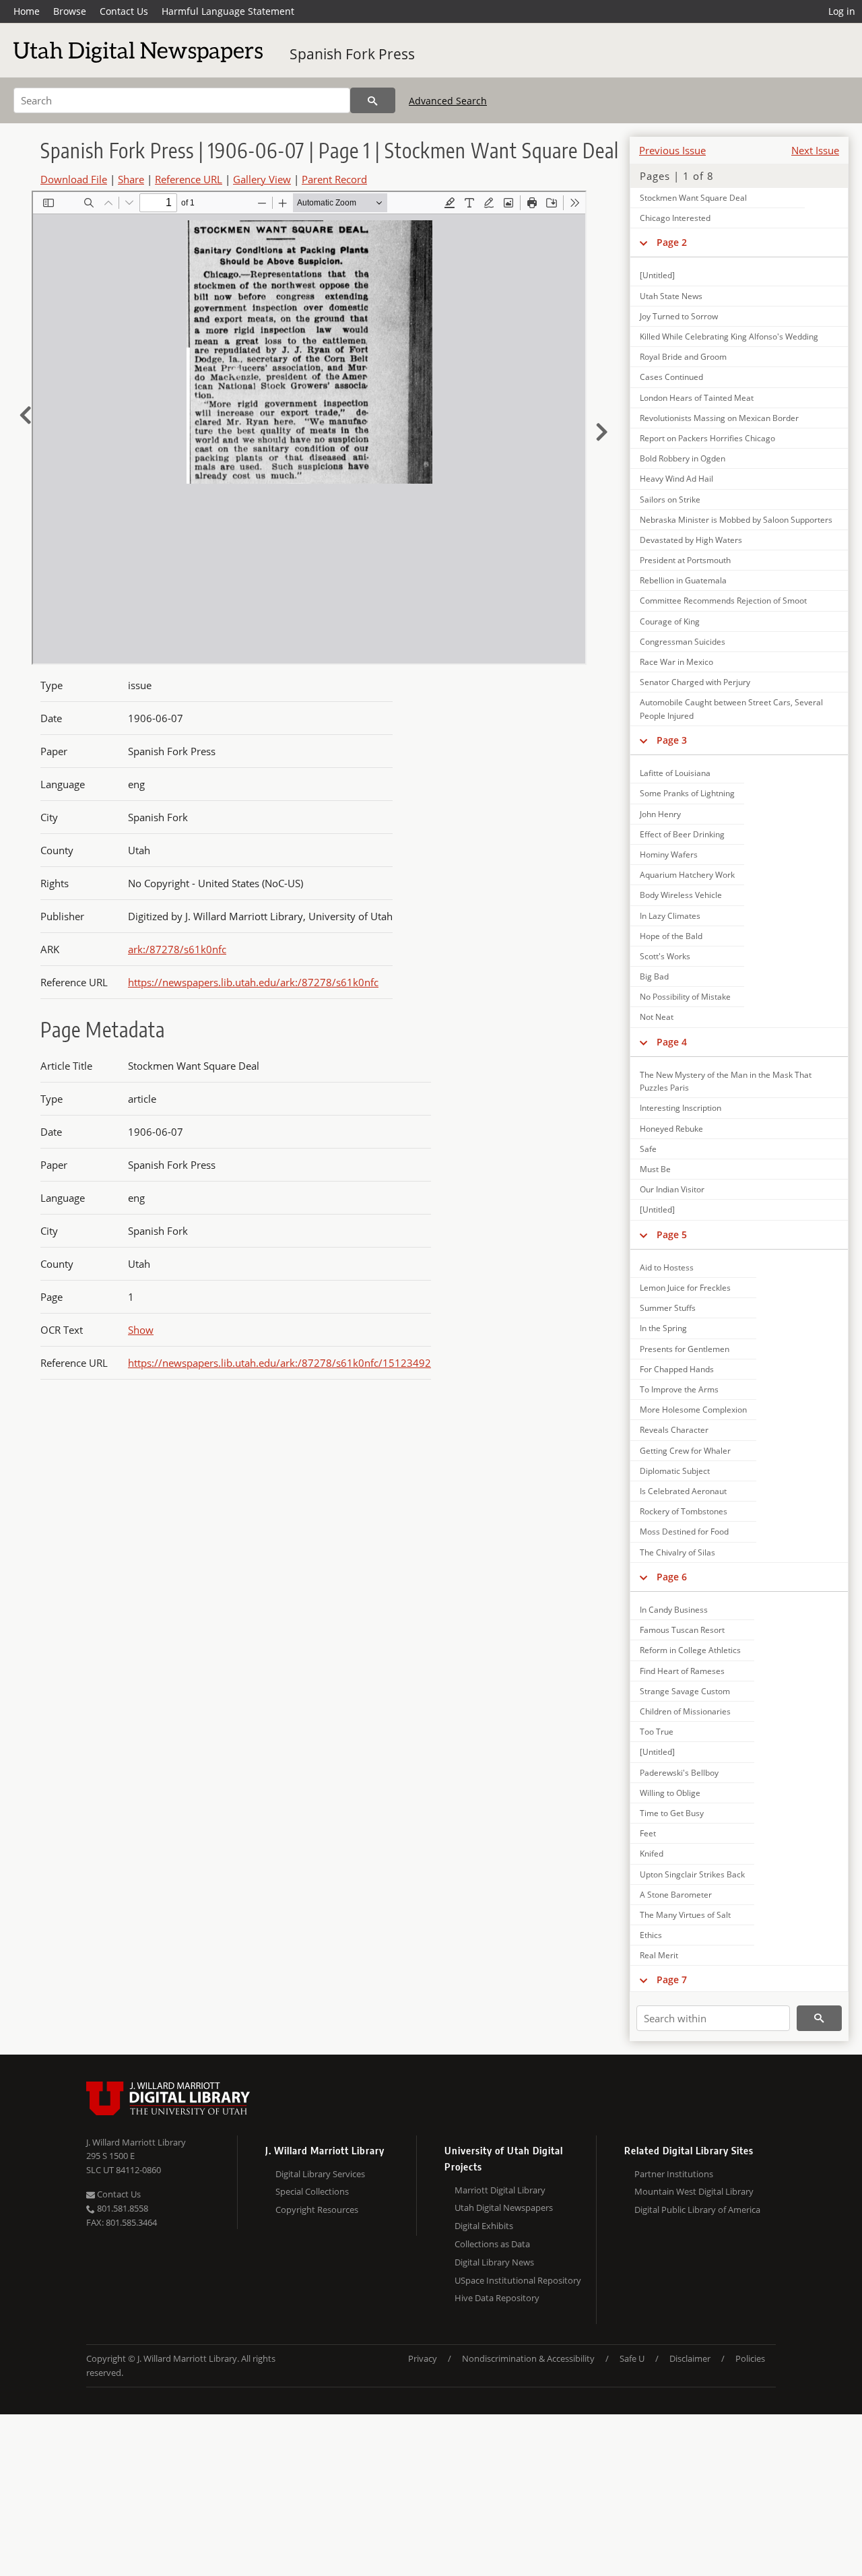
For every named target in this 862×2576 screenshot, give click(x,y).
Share (131, 179)
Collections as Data (492, 2244)
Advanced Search (448, 101)
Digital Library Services (320, 2174)
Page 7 (672, 1979)
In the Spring (663, 1328)
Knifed (652, 1854)
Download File (74, 179)
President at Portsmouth (685, 560)
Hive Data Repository (497, 2298)
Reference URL (189, 179)
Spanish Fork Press (352, 54)
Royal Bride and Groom (683, 357)
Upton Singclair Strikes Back (692, 1874)
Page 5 (672, 1234)
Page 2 (672, 242)
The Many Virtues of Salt (685, 1915)
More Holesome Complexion (693, 1410)
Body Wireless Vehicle (681, 895)
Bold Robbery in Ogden (683, 458)
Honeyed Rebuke (671, 1129)
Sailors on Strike (670, 500)
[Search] (373, 100)
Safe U (632, 2358)
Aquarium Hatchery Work (687, 875)
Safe (648, 1149)
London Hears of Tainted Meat (697, 398)
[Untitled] (657, 275)
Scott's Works (665, 956)
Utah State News (671, 296)
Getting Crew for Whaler (685, 1451)
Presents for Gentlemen (685, 1349)
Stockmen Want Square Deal (693, 198)
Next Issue (815, 150)
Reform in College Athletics (690, 1650)
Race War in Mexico (676, 662)
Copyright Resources (317, 2210)
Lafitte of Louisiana (675, 773)
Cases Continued (671, 377)
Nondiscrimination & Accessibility (528, 2358)
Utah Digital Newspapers (504, 2208)
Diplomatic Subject (675, 1471)
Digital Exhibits (484, 2226)
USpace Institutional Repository (518, 2280)
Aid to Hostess (667, 1267)
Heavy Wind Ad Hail (676, 479)
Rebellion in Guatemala (683, 580)
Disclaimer (690, 2358)
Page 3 (672, 740)
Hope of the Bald (671, 936)
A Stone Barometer (676, 1895)
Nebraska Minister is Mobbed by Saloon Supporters (736, 520)
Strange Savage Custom (685, 1691)
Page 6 (672, 1577)
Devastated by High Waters (691, 540)
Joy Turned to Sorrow (679, 316)
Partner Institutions (674, 2174)
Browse (70, 11)
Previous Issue (672, 150)
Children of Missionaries (685, 1711)
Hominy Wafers (669, 855)
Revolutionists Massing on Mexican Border (719, 418)
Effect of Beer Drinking (682, 834)
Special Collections (312, 2191)
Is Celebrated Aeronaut (683, 1491)
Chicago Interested (675, 218)
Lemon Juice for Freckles (685, 1288)
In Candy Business (674, 1610)
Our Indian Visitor (672, 1189)
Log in (842, 11)
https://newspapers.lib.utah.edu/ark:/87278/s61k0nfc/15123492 (279, 1363)
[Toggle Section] (643, 243)
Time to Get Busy (672, 1813)
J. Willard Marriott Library (136, 2142)
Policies (750, 2358)
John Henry (660, 814)
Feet (648, 1833)
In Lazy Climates (670, 916)
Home (27, 11)
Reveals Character (674, 1430)
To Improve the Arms (679, 1389)
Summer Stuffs (668, 1308)
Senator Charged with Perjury (695, 682)
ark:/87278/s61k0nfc (177, 949)
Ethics (651, 1935)
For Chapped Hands (677, 1369)
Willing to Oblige (670, 1793)
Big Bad (654, 976)
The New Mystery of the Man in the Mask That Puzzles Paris (726, 1081)
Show (141, 1330)
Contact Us (124, 11)
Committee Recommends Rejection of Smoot (723, 601)
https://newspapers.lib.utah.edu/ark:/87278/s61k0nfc (253, 982)
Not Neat (657, 1017)
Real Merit (659, 1955)
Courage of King (670, 621)
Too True (657, 1732)
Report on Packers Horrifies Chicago (707, 438)
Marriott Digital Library (500, 2190)
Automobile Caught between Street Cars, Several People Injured (731, 709)
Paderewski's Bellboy (679, 1773)
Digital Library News (494, 2262)
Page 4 (672, 1042)
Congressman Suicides (683, 642)
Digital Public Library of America (697, 2210)
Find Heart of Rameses (682, 1671)
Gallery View (262, 179)
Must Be (655, 1169)
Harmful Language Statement (228, 11)
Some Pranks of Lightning (687, 793)
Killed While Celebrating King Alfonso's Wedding (729, 336)
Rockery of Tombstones (684, 1511)
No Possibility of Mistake (685, 997)
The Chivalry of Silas (677, 1552)
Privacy (423, 2358)
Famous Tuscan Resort (682, 1630)
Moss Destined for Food (684, 1532)
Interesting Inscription (681, 1108)
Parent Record (334, 179)
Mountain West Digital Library (694, 2191)
